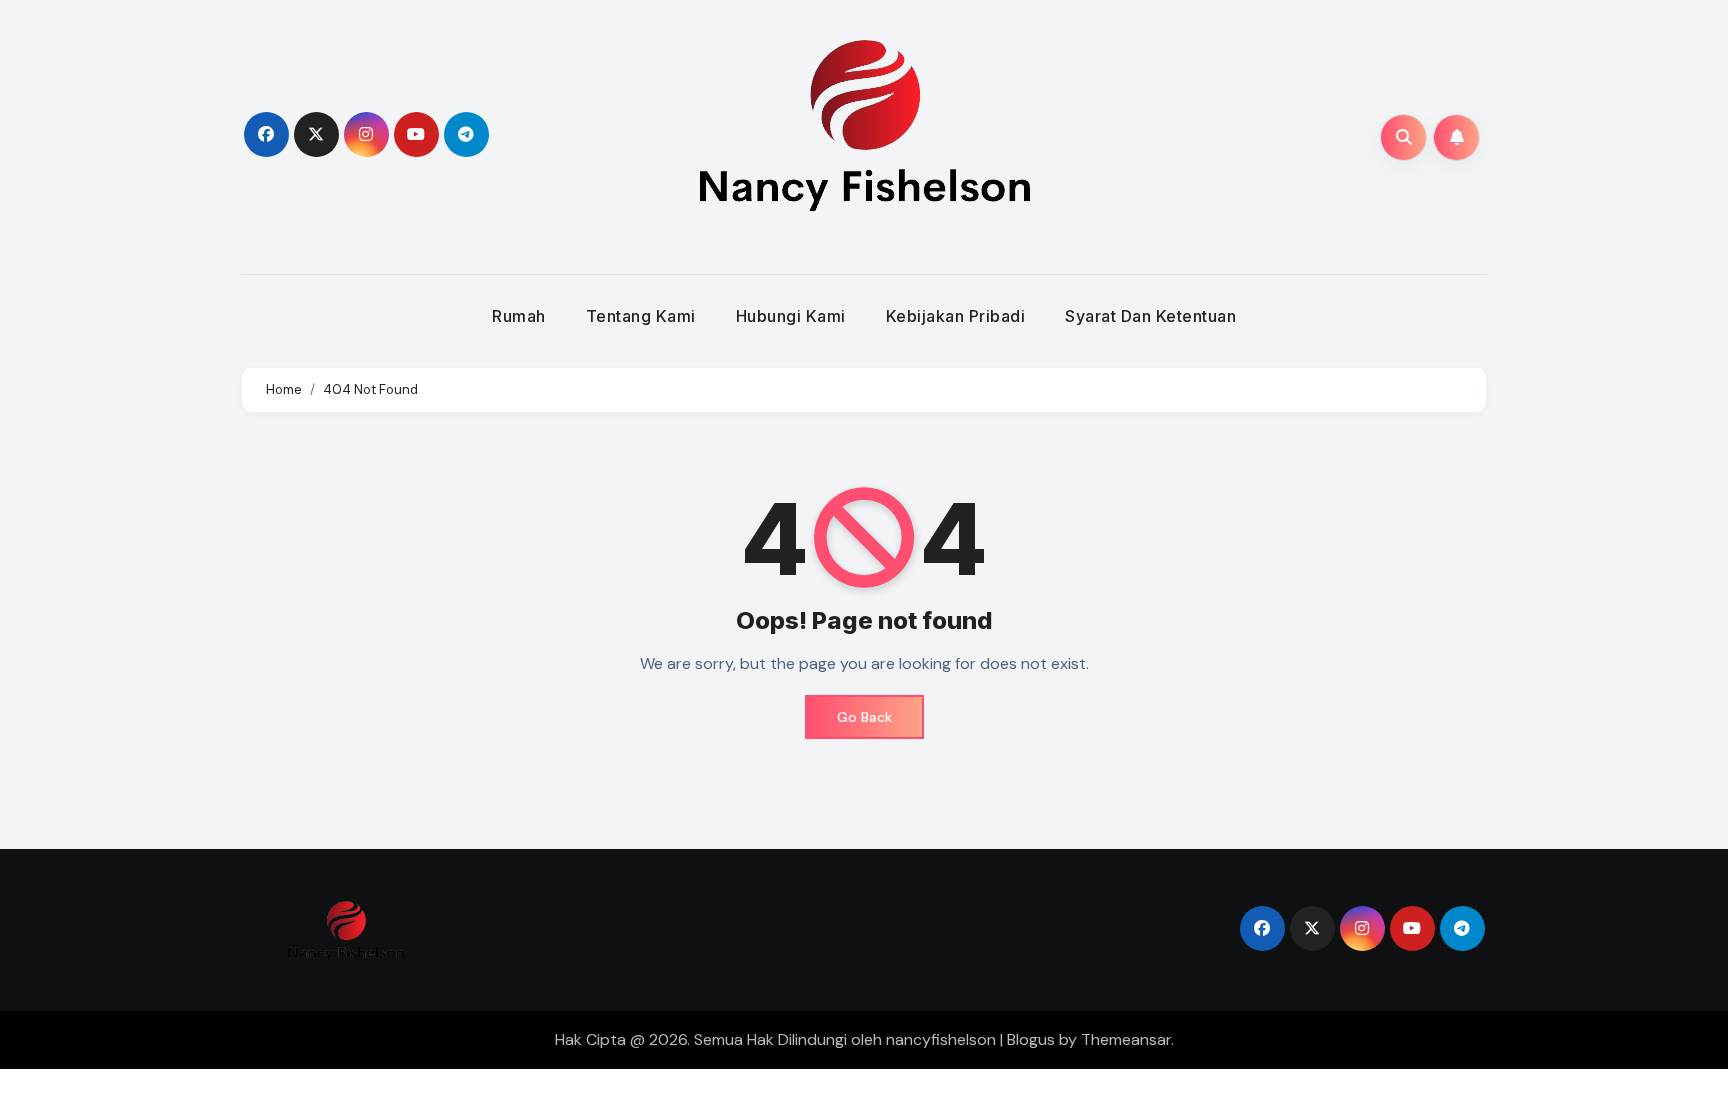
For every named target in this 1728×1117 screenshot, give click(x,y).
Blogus (1031, 1039)
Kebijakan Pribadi (956, 316)
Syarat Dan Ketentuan (1150, 316)
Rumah (519, 316)
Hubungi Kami (791, 316)
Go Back (864, 717)
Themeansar (1126, 1039)
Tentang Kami (641, 316)
